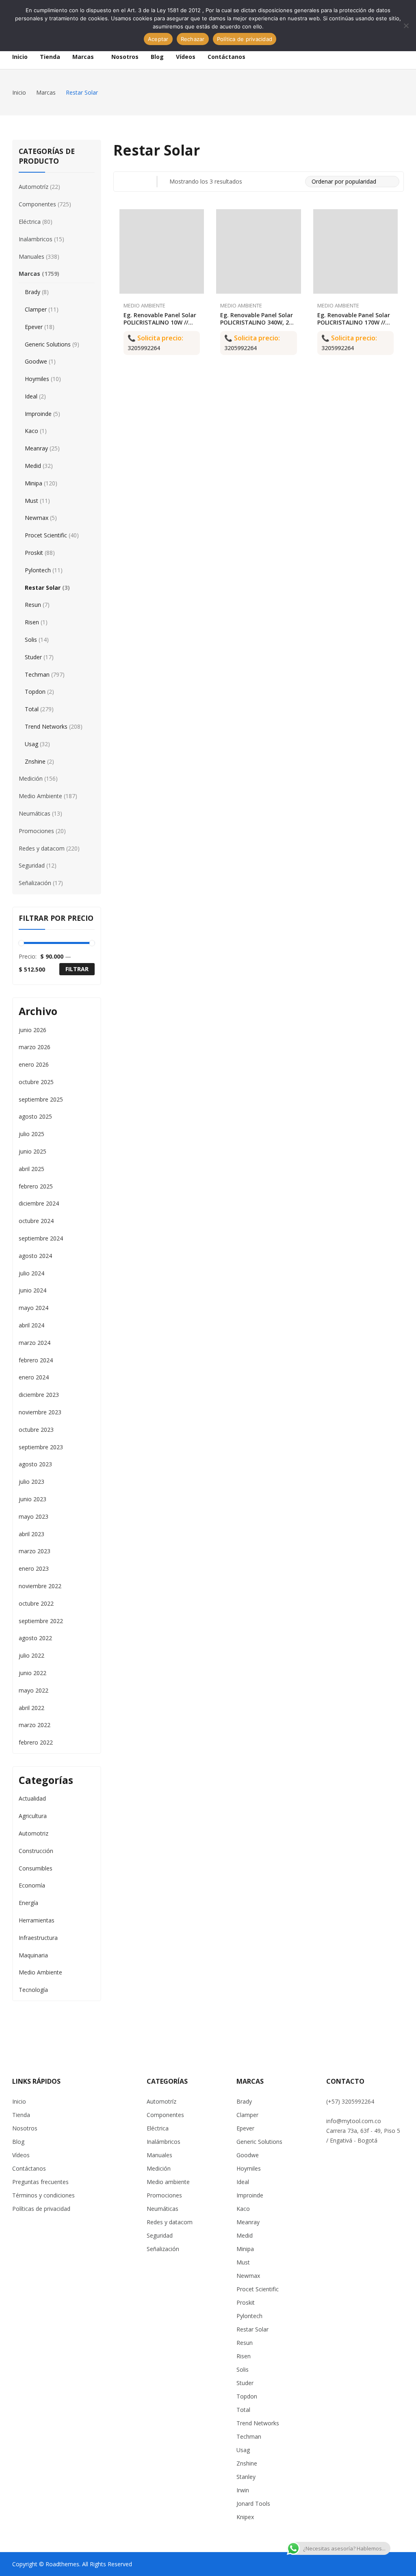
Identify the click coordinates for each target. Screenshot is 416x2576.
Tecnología (33, 1990)
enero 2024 (34, 1377)
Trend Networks (46, 726)
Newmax (37, 518)
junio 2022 (32, 1673)
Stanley (246, 2477)
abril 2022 (31, 1708)
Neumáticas (35, 813)
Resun (33, 605)
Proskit (34, 553)
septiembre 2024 (41, 1238)
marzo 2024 (35, 1343)
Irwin (243, 2490)
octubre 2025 (36, 1082)
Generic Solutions (48, 344)
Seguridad (32, 865)
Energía (28, 1903)
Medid (33, 466)
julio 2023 (31, 1482)
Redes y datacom (42, 848)
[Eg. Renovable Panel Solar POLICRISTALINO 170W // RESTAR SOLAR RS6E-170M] (356, 252)
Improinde (38, 414)
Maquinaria (33, 1955)
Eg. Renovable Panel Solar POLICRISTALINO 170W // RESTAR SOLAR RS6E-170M (354, 322)
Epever (34, 327)
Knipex (245, 2517)
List (139, 182)
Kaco (31, 431)
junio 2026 (32, 1030)
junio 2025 (32, 1151)
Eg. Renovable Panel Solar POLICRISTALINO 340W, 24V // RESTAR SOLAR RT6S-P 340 (258, 326)
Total (32, 709)
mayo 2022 (34, 1690)
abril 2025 (31, 1169)
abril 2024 (31, 1325)
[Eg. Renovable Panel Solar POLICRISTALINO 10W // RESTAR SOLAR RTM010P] (162, 252)
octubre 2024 (36, 1221)
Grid (123, 182)
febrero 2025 (36, 1186)
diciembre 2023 (39, 1395)
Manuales (31, 257)
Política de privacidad (245, 39)
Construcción (36, 1851)
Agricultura (33, 1816)
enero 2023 (34, 1568)
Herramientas (37, 1920)
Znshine (35, 761)
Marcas (29, 274)
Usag (31, 744)
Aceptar (158, 39)
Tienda (21, 2115)
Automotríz (34, 187)
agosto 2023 (35, 1464)
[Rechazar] (406, 26)
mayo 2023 (34, 1516)
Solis (31, 640)
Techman (37, 674)
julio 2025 (31, 1134)
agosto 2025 (35, 1116)
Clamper (36, 309)
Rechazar (193, 39)
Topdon (35, 692)
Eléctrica (30, 222)
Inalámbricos (164, 2142)
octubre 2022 (36, 1603)
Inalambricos (36, 239)
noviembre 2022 (40, 1586)
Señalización (35, 883)
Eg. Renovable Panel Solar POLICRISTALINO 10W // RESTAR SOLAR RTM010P (160, 322)
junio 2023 (32, 1499)
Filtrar (77, 969)
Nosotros (25, 2128)
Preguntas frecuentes (40, 2182)
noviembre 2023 (40, 1412)
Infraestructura (38, 1938)
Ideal (31, 396)
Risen (32, 622)
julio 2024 (31, 1273)
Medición (31, 778)
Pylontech (38, 570)
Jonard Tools (253, 2503)
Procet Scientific (46, 535)
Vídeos (21, 2155)
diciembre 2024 (39, 1203)
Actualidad (32, 1798)
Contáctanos (29, 2168)
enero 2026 (34, 1064)
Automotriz (34, 1833)
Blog (18, 2142)
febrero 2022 (36, 1742)
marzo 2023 (35, 1551)
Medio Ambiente (144, 305)
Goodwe (36, 361)
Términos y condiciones (43, 2195)
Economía (32, 1885)
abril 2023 (31, 1534)
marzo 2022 (35, 1725)
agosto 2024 (35, 1256)
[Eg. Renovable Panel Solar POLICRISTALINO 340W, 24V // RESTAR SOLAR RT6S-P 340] (259, 252)
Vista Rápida (200, 217)
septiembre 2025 (41, 1099)
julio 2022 (31, 1655)
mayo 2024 (34, 1308)
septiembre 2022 (41, 1621)
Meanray (36, 448)
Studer (33, 657)
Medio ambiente (168, 2182)
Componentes (37, 204)
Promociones (36, 831)
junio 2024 (32, 1290)
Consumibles (36, 1868)
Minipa (34, 483)
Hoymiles (37, 379)
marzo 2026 (35, 1047)
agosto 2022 (35, 1638)
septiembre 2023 (41, 1447)
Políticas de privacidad (41, 2209)
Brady (32, 292)
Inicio (19, 2101)
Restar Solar (43, 588)
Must (31, 501)
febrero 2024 (36, 1360)
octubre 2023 (36, 1430)
